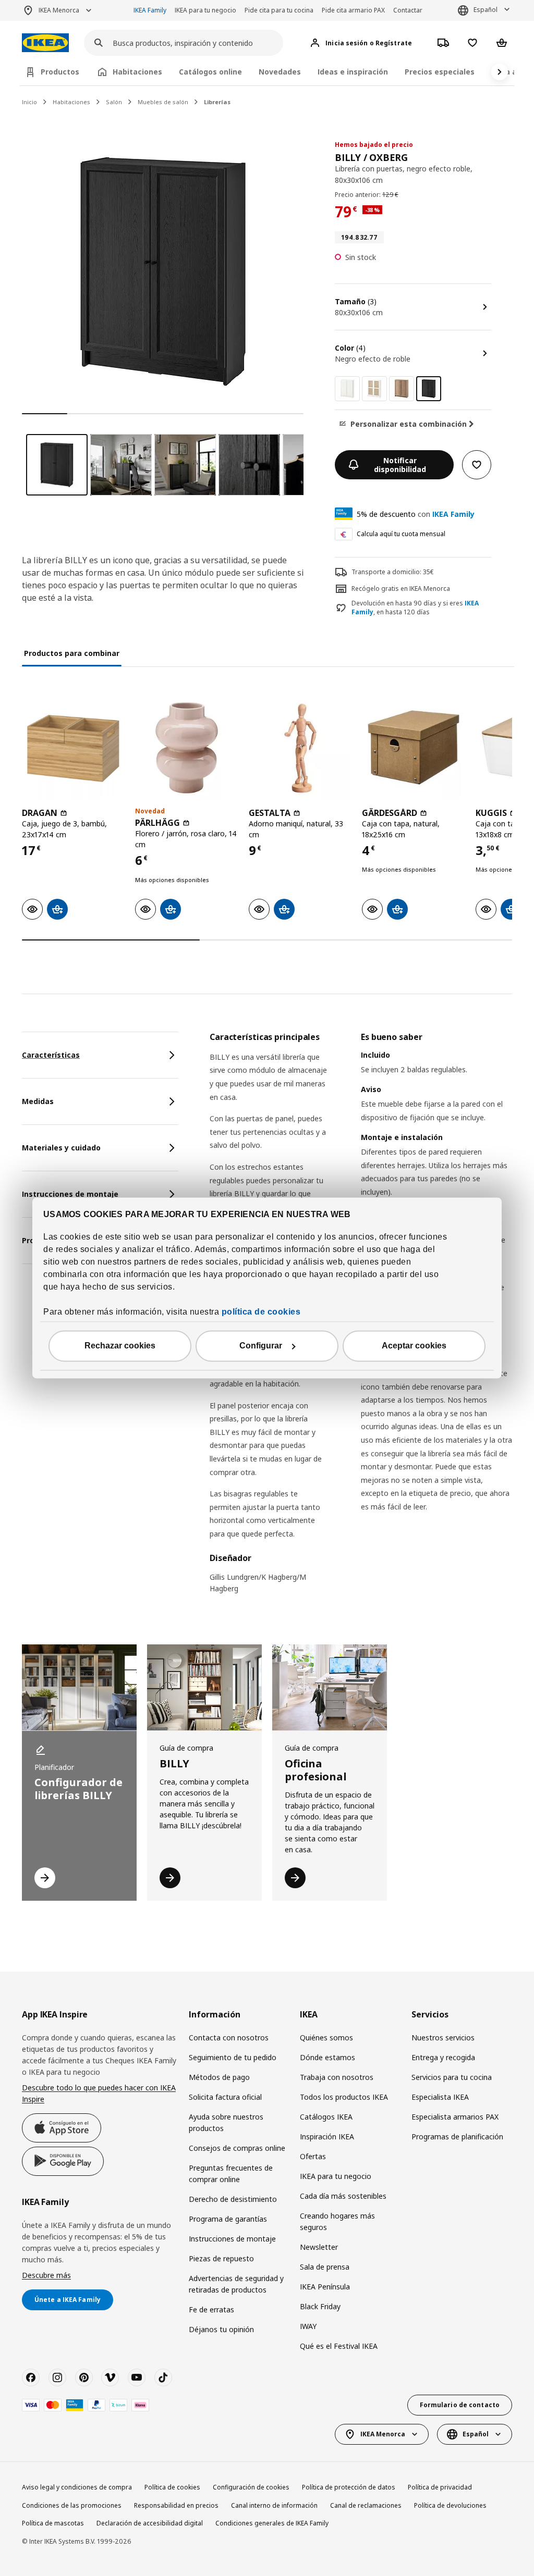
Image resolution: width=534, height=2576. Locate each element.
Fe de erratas (211, 2309)
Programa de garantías (228, 2219)
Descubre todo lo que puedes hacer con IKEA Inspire (99, 2093)
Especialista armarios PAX (455, 2117)
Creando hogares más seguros (337, 2221)
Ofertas (313, 2156)
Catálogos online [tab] (210, 72)
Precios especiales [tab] (440, 72)
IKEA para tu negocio (205, 10)
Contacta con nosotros (229, 2038)
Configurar (261, 1346)
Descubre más (46, 2275)
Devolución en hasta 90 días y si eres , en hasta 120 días (415, 608)
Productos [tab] (60, 72)
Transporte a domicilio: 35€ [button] (393, 572)
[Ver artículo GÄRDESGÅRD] (413, 747)
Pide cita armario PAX (353, 10)
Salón (114, 102)
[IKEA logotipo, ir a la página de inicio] (45, 43)
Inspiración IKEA (327, 2137)
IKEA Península (325, 2287)
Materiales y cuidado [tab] (61, 1148)
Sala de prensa (325, 2267)
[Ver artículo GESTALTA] (300, 747)
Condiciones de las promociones (72, 2505)
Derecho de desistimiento (233, 2199)
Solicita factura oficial (225, 2097)
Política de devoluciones (450, 2505)
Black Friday (320, 2306)
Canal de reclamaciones (366, 2505)
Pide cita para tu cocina (279, 10)
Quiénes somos (326, 2038)
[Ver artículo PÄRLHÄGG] (186, 747)
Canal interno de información (274, 2505)
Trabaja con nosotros (337, 2077)
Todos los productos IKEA (344, 2097)
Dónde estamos (327, 2057)
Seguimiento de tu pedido (233, 2057)
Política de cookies (172, 2487)
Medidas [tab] (38, 1101)
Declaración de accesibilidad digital (150, 2523)
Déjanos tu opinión (221, 2329)
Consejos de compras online (237, 2148)
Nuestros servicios (443, 2038)
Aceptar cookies (414, 1346)
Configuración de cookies (251, 2487)
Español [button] (486, 10)
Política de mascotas (53, 2523)
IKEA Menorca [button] (59, 10)
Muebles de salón (163, 102)
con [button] (416, 514)
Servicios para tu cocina (452, 2077)
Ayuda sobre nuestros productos (226, 2122)
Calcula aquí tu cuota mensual (401, 534)
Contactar (408, 10)
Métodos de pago (219, 2077)
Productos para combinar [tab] (72, 653)
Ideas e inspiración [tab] (353, 72)
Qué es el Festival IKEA (339, 2346)
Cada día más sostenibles (343, 2196)
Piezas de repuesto (221, 2258)
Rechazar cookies (120, 1346)
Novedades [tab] (280, 72)
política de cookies (261, 1312)
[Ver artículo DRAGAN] (73, 747)
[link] (347, 389)
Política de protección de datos (349, 2487)
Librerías (217, 102)
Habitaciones (71, 102)
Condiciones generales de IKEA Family (272, 2523)
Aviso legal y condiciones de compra (77, 2487)
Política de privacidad (440, 2487)
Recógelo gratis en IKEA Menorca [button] (401, 589)
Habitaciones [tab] (137, 72)
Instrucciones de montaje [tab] (70, 1194)
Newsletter (319, 2247)
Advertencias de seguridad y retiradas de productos (236, 2284)
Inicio (29, 102)
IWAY (308, 2326)
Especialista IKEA (440, 2097)
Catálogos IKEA (326, 2117)
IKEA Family (150, 10)
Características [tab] (51, 1055)
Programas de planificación (457, 2137)
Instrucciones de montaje (232, 2239)
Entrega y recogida (443, 2057)
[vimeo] (110, 2377)
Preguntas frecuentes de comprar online (231, 2173)
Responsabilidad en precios (176, 2505)
